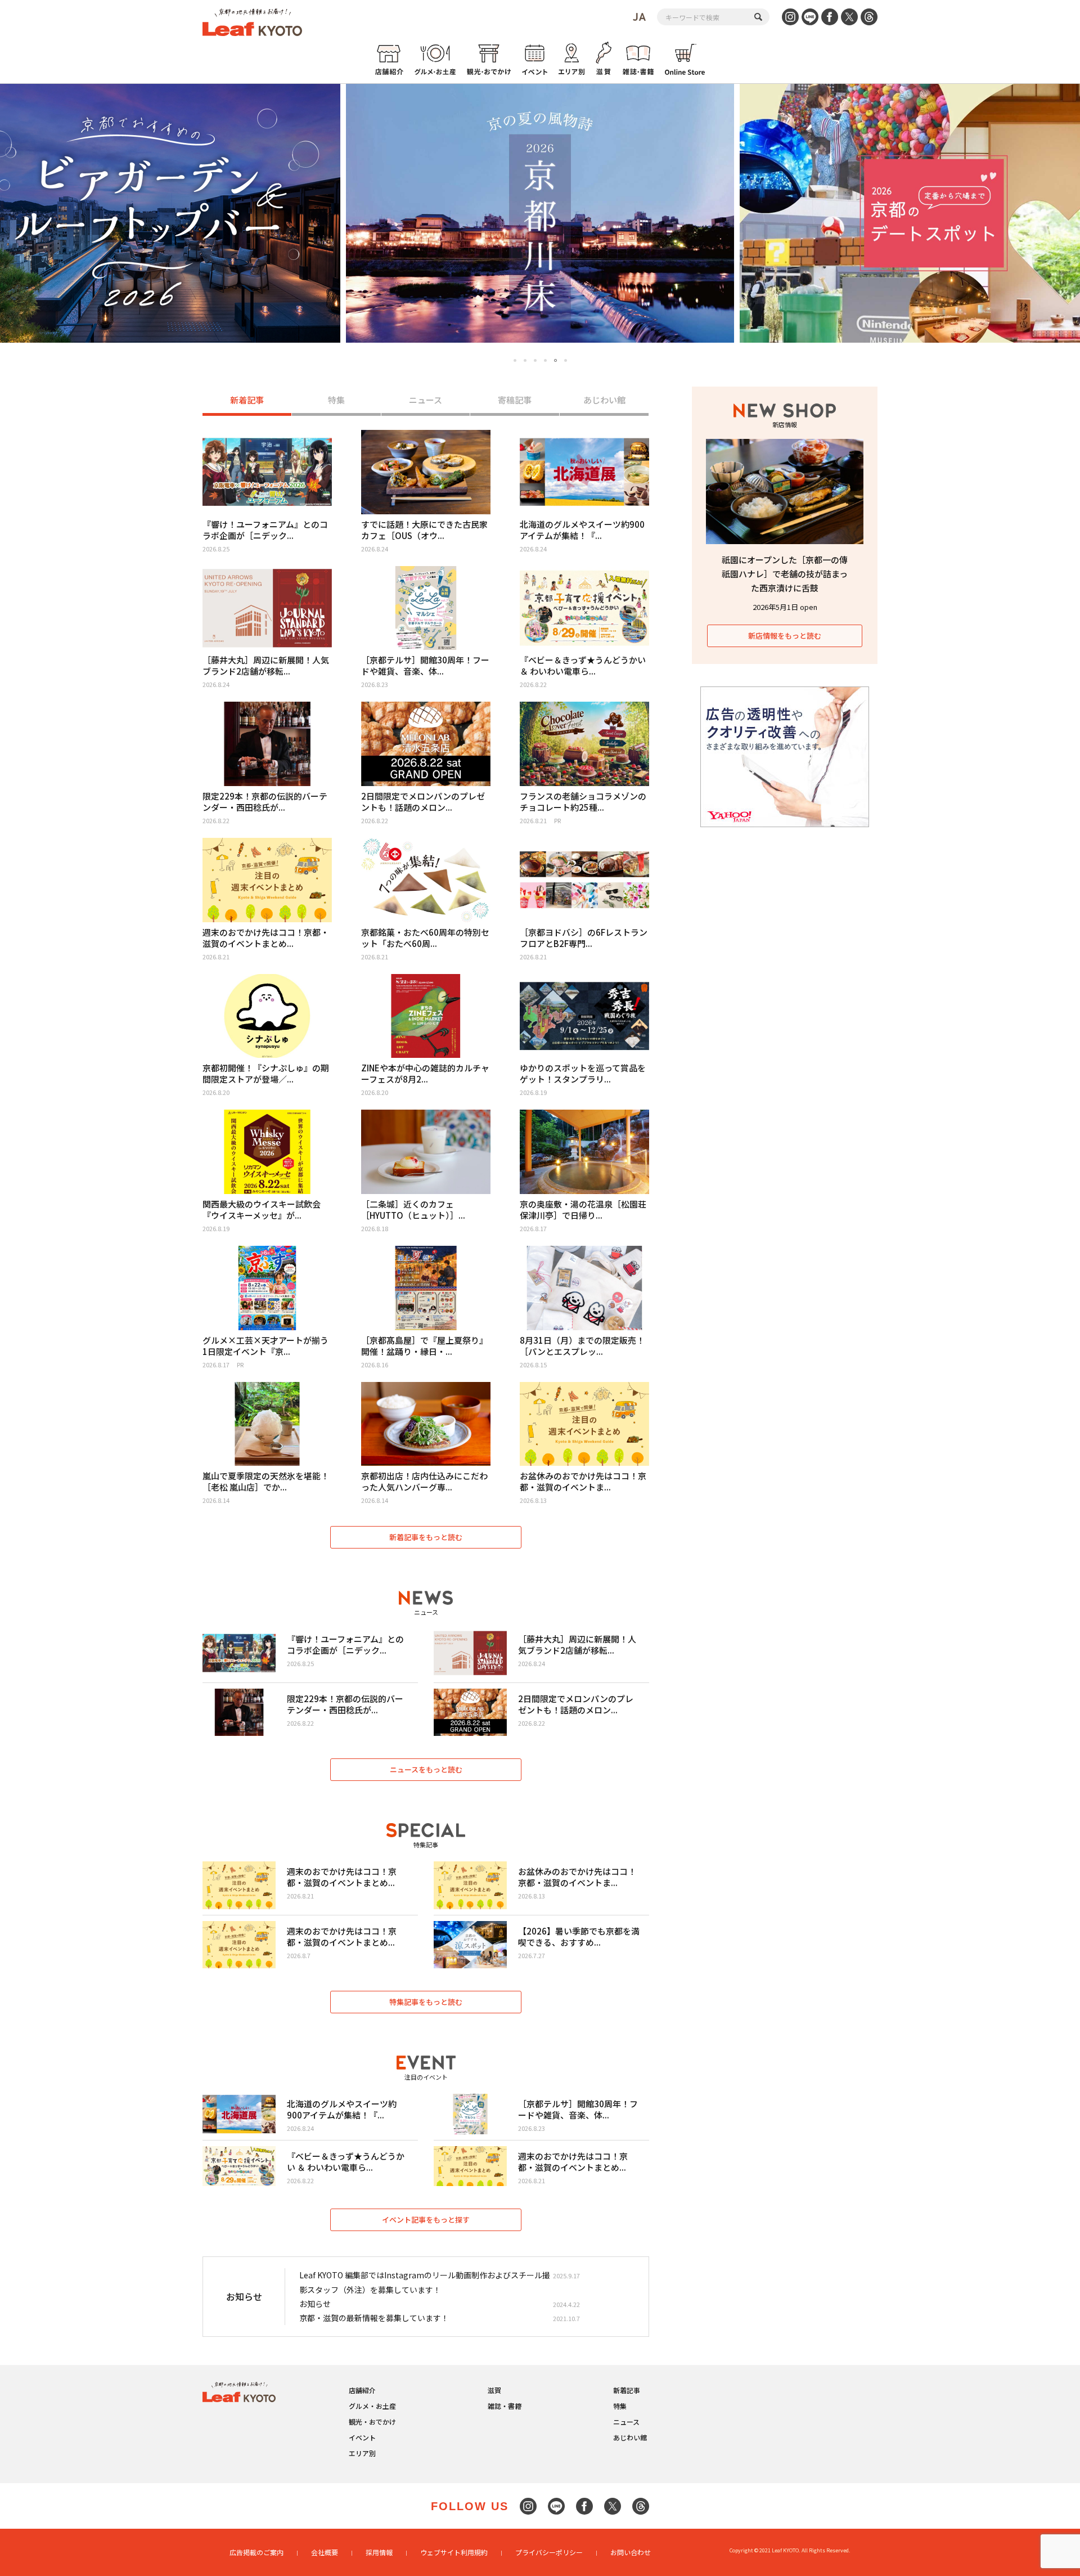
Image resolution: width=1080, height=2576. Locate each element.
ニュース (426, 400)
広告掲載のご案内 (256, 2552)
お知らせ (315, 2304)
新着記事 (247, 400)
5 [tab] (555, 360)
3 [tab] (535, 360)
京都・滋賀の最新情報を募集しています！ (374, 2318)
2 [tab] (525, 360)
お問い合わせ (631, 2552)
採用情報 (379, 2552)
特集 (336, 400)
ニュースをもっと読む (426, 1769)
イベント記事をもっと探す (426, 2220)
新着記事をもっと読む (426, 1537)
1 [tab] (515, 360)
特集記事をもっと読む (426, 2002)
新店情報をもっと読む (785, 636)
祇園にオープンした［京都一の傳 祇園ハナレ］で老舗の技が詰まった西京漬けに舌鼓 (785, 574)
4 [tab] (545, 360)
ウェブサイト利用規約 (454, 2552)
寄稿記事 (515, 400)
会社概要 (325, 2552)
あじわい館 (604, 400)
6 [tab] (566, 361)
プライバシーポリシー (549, 2552)
